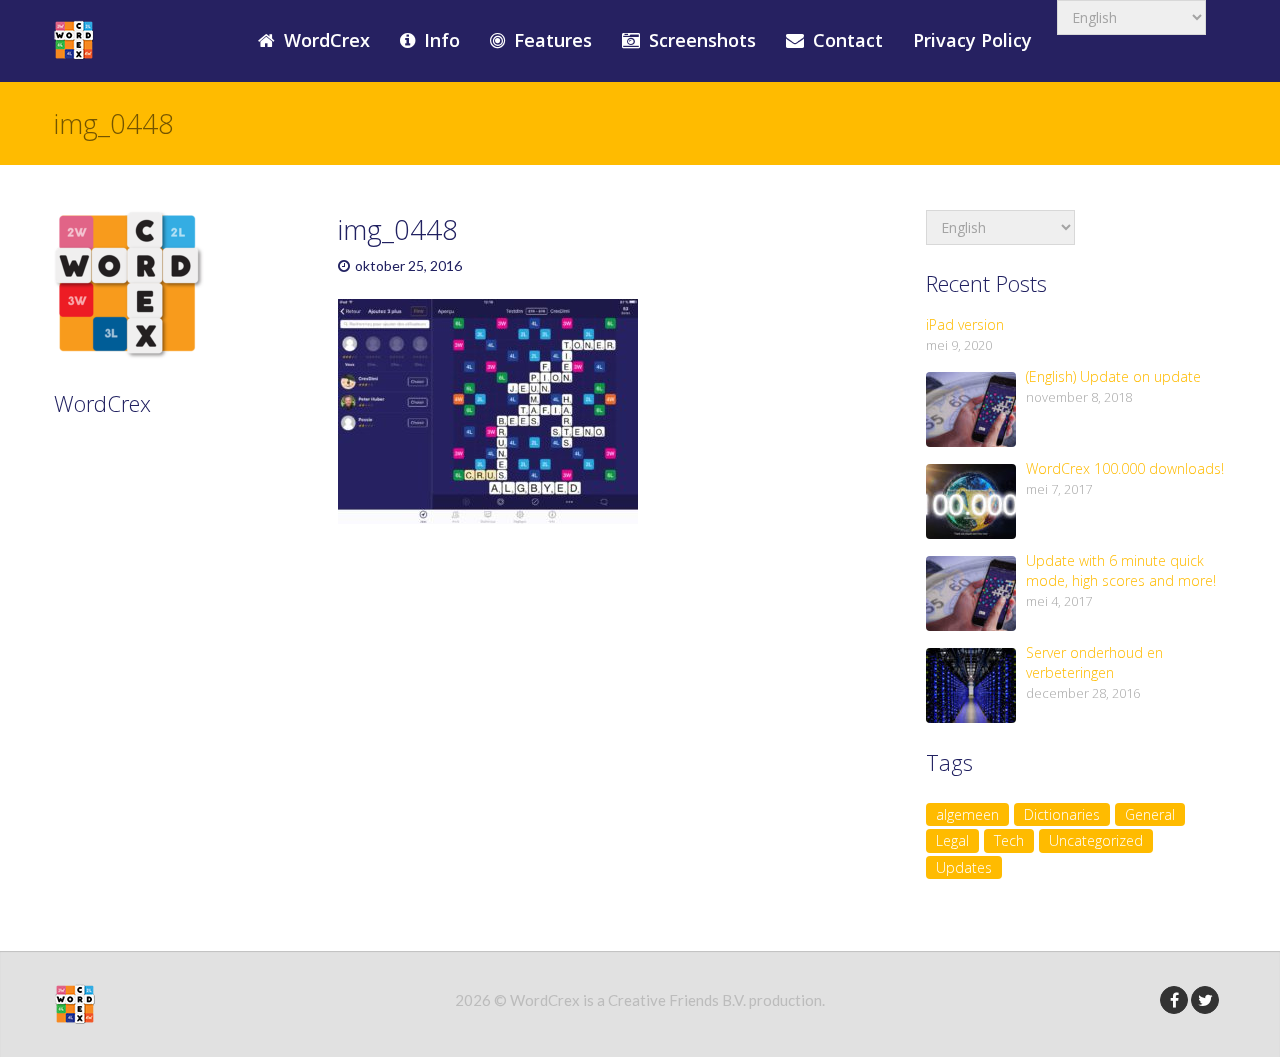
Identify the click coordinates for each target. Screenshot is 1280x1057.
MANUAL (111, 484)
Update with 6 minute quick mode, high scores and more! (1121, 570)
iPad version (965, 324)
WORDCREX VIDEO (151, 571)
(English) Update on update (1113, 376)
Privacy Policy (972, 40)
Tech (1009, 840)
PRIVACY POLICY (141, 542)
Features (550, 40)
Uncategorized (1096, 840)
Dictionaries (1062, 814)
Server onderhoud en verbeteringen (1094, 662)
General (1150, 814)
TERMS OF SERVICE (154, 513)
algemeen (967, 814)
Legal (952, 840)
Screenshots (700, 40)
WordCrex (324, 40)
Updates (964, 867)
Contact (845, 40)
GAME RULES (128, 455)
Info (439, 40)
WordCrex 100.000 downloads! (1125, 468)
